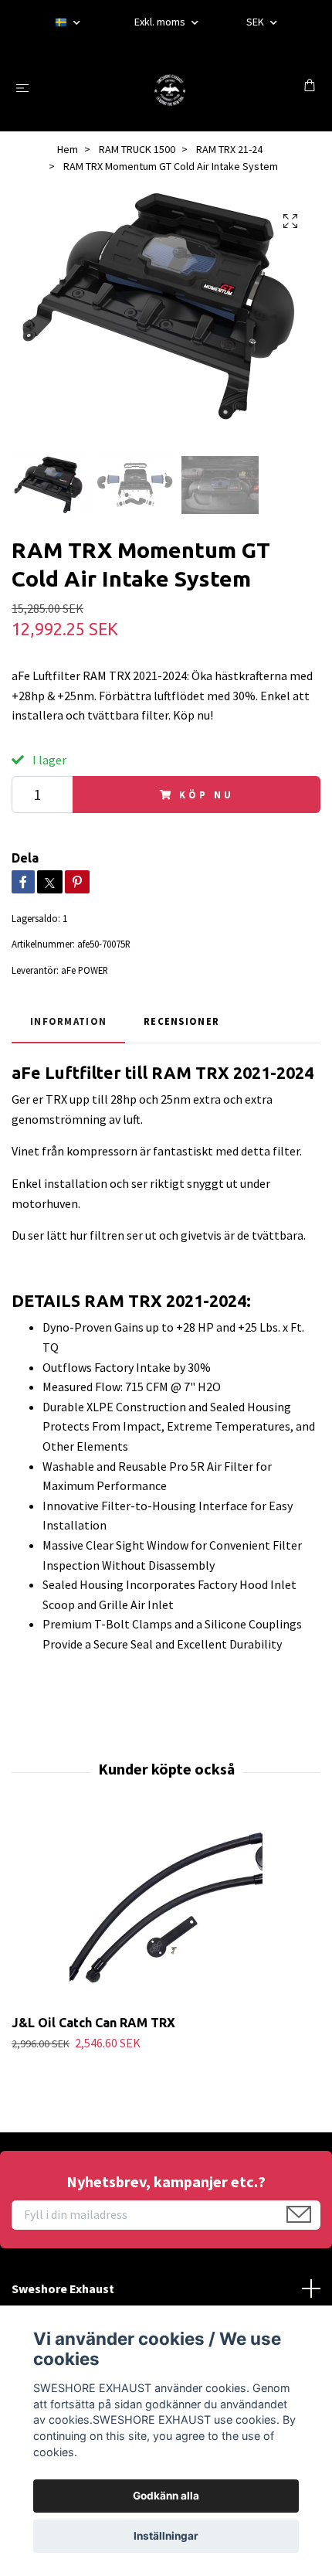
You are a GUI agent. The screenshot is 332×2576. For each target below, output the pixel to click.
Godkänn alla (166, 2496)
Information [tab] (68, 1021)
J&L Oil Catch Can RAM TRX (93, 2023)
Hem (68, 149)
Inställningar (166, 2536)
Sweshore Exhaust (63, 2288)
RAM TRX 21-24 (229, 149)
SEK (256, 22)
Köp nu (206, 795)
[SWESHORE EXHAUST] (169, 87)
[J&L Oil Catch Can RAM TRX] (166, 1912)
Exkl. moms (161, 22)
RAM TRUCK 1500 (137, 149)
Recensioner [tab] (181, 1021)
